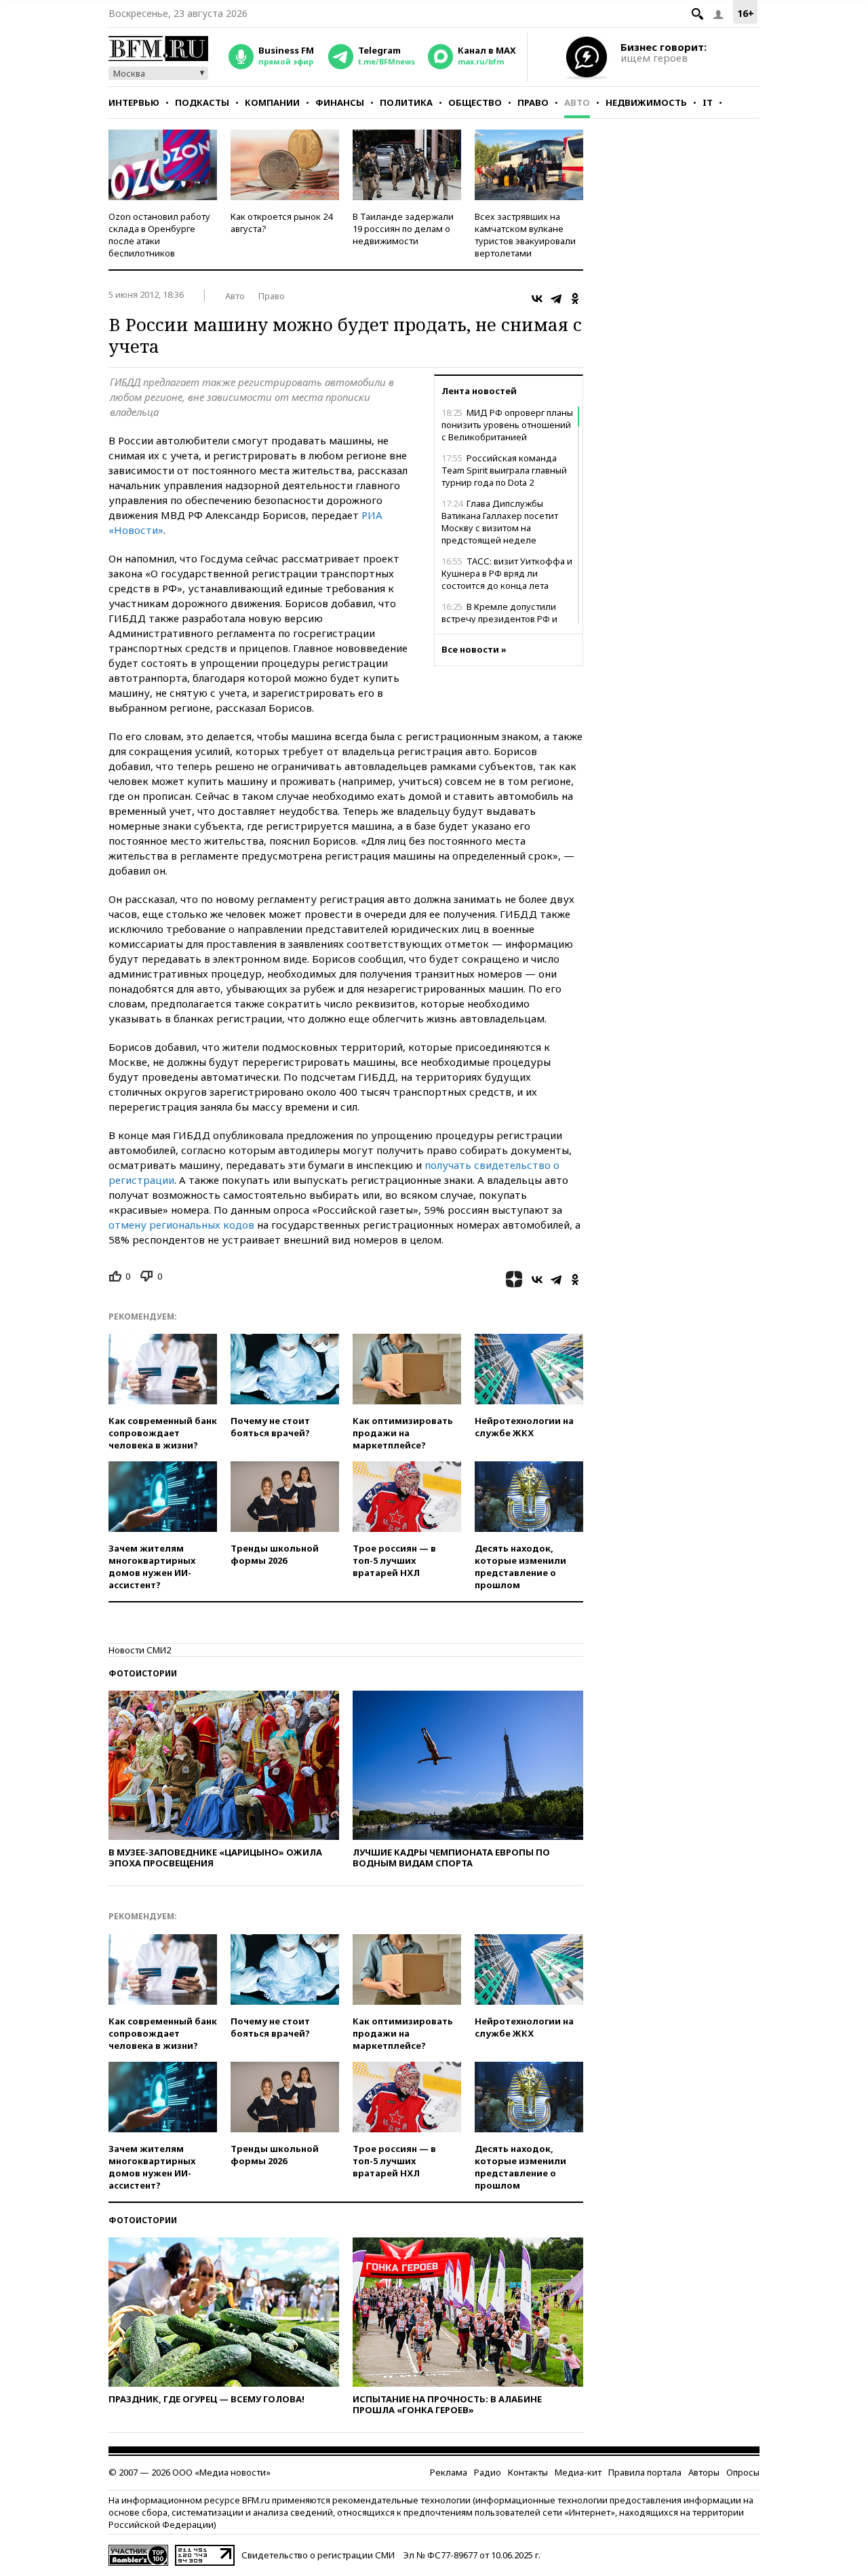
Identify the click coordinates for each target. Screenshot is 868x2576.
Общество (475, 102)
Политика (406, 102)
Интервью (134, 102)
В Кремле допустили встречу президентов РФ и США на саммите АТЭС (499, 619)
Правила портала (645, 2472)
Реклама (449, 2472)
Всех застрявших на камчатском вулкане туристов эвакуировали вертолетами (525, 235)
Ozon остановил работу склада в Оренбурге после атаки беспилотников (159, 235)
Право (533, 102)
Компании (272, 102)
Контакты (528, 2472)
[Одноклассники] (575, 299)
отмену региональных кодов (181, 1225)
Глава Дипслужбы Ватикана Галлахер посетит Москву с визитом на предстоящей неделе (500, 522)
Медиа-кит (578, 2472)
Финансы (340, 102)
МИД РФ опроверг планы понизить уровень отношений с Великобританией (507, 425)
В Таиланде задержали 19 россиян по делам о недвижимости (403, 229)
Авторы (704, 2472)
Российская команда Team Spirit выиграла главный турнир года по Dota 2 (504, 470)
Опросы (743, 2472)
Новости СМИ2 (140, 1650)
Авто (577, 102)
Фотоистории (143, 1673)
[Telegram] (556, 299)
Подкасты (202, 102)
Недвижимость (646, 102)
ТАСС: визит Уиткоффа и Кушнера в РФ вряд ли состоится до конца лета (507, 573)
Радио (488, 2472)
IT (708, 102)
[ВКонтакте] (537, 299)
